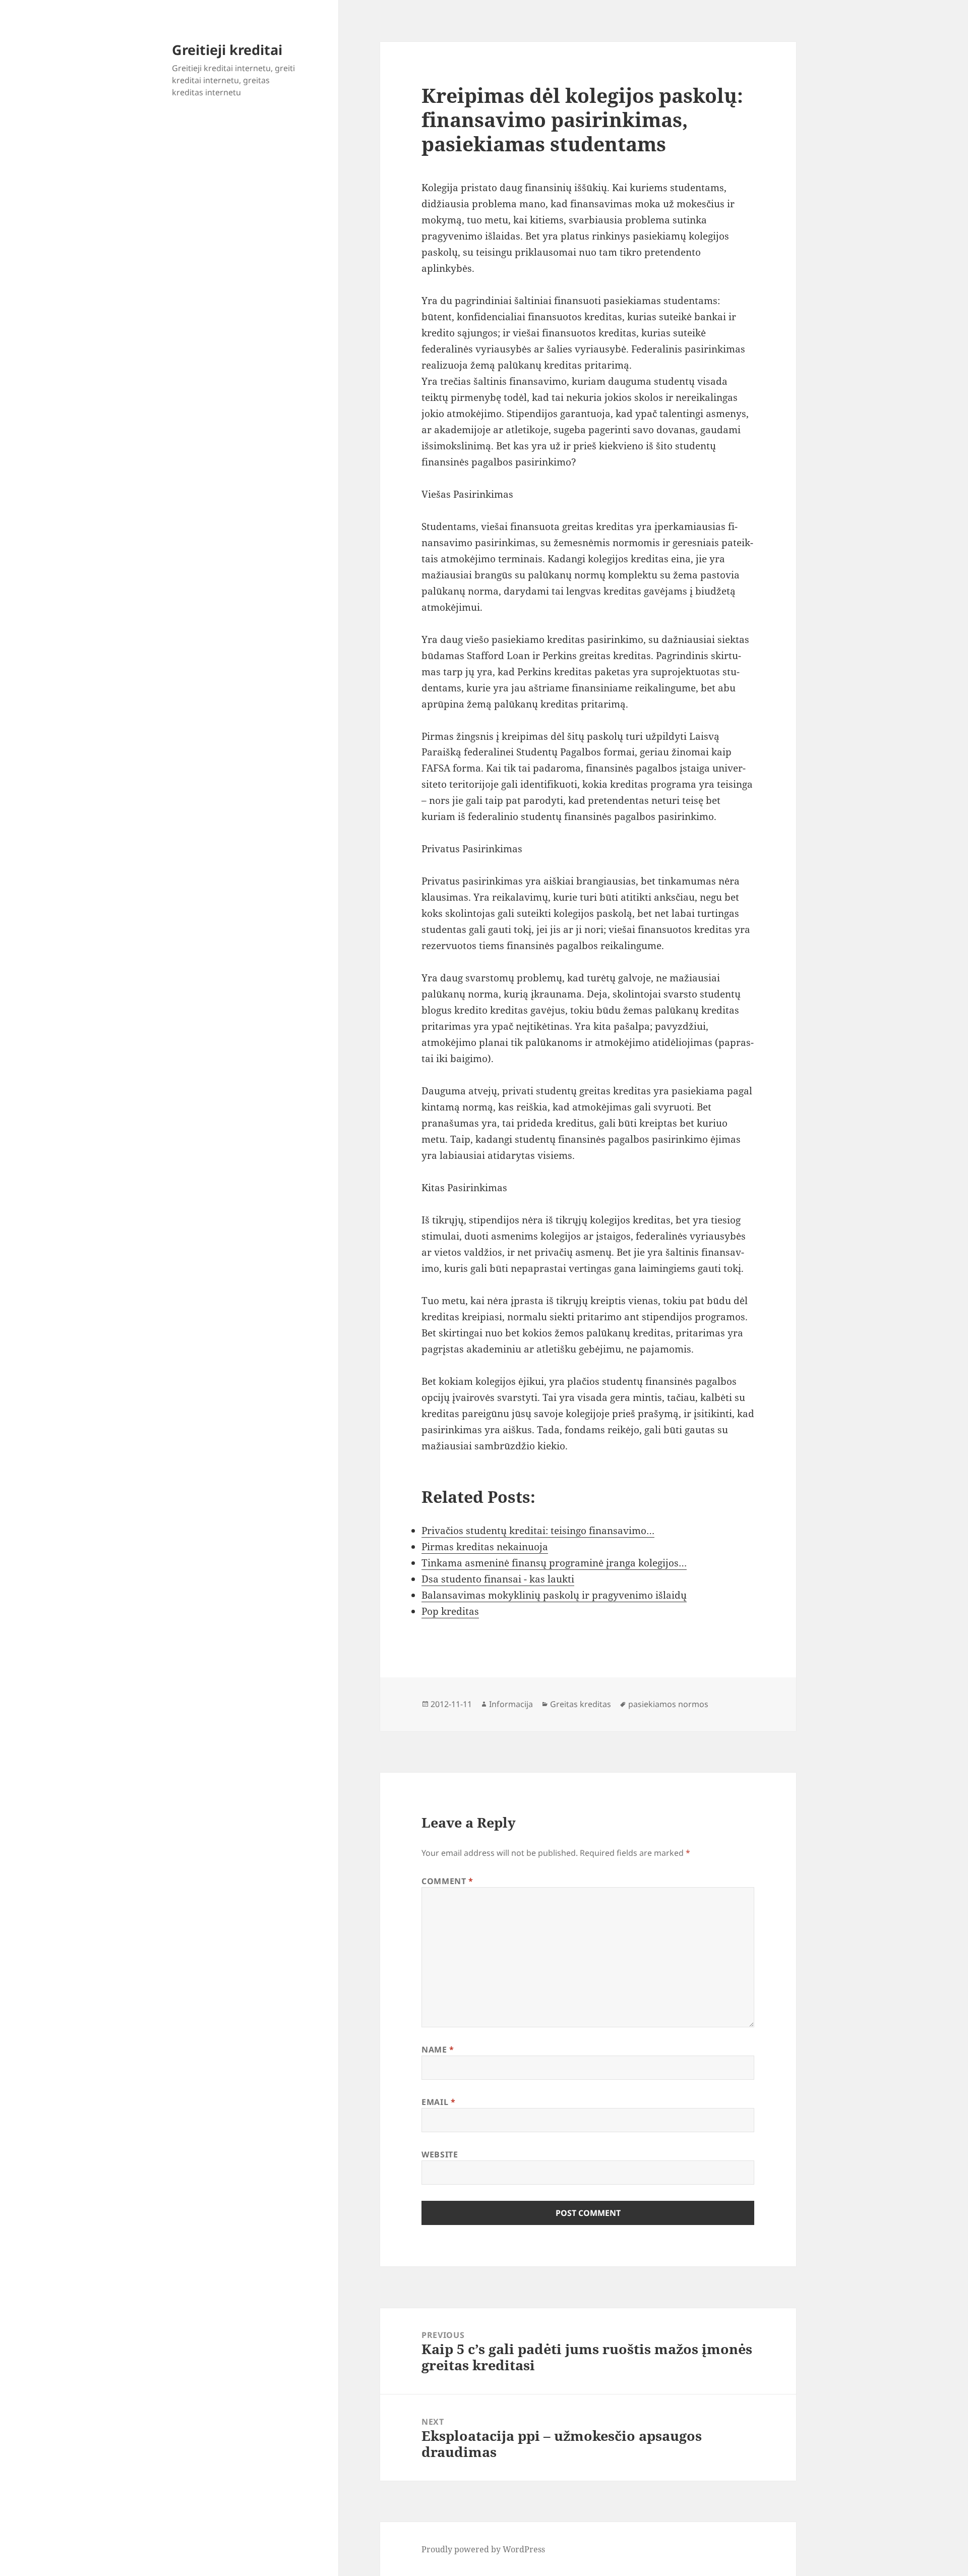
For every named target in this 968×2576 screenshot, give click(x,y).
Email (438, 2102)
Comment (447, 1881)
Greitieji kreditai (227, 50)
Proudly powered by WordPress (483, 2549)
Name (438, 2050)
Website (440, 2154)
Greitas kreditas (581, 1704)
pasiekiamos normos (668, 1704)
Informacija (511, 1704)
